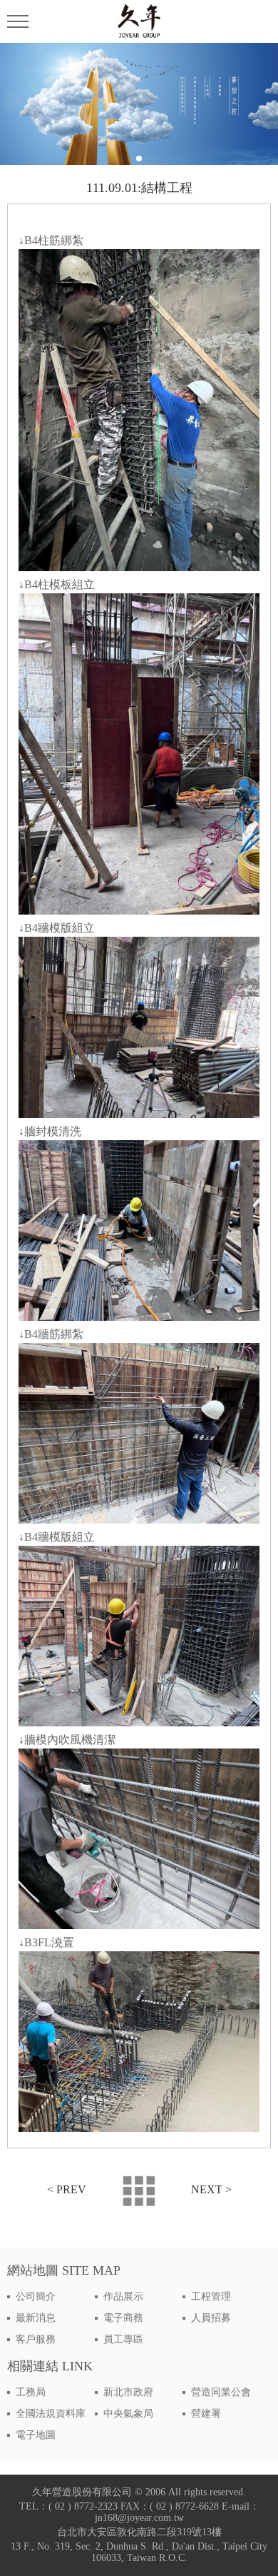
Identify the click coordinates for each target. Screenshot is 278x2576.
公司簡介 (36, 2296)
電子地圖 (36, 2435)
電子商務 (123, 2318)
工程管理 (211, 2296)
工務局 (31, 2392)
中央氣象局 (128, 2414)
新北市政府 (128, 2392)
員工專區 (123, 2339)
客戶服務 (36, 2339)
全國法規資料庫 (51, 2414)
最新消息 (36, 2318)
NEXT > (211, 2189)
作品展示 (123, 2296)
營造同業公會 (221, 2392)
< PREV (67, 2189)
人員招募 (211, 2318)
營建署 (206, 2414)
